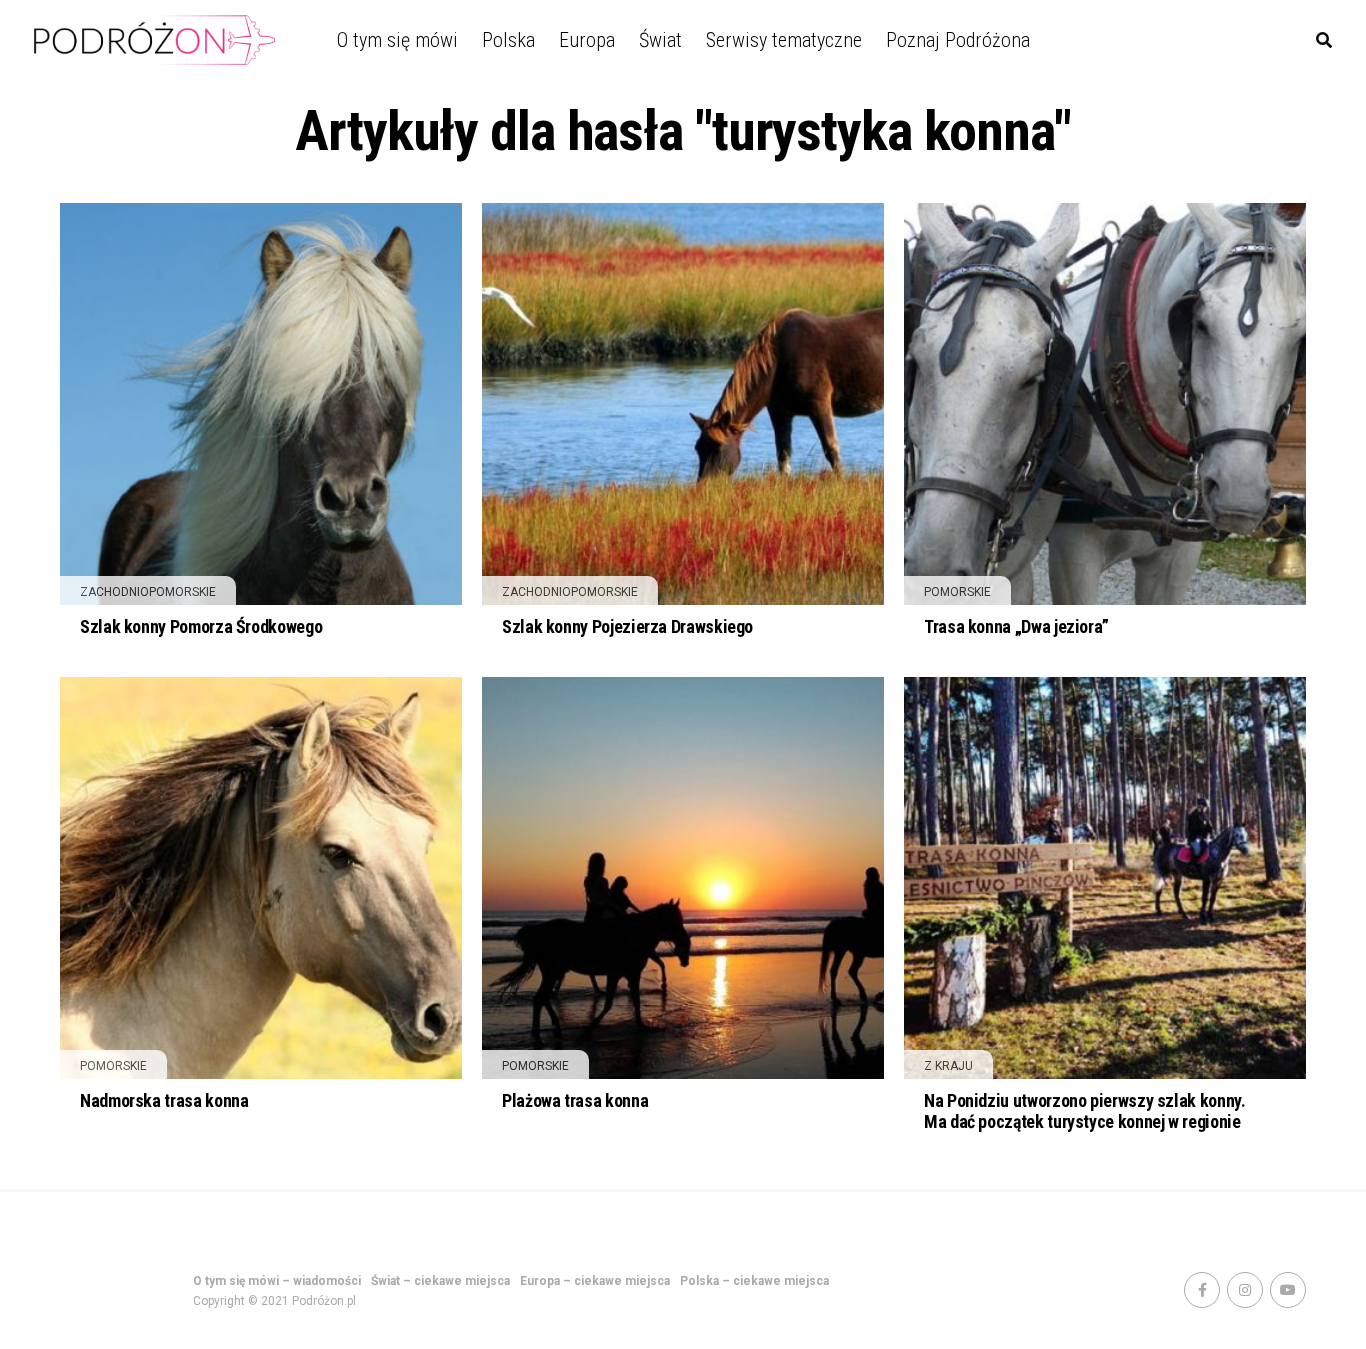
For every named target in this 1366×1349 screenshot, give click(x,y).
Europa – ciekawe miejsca (595, 1281)
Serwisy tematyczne (784, 40)
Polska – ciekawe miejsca (754, 1281)
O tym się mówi (397, 40)
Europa (587, 40)
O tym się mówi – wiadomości (277, 1281)
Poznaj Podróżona (958, 40)
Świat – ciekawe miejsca (440, 1281)
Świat (660, 40)
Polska (508, 40)
